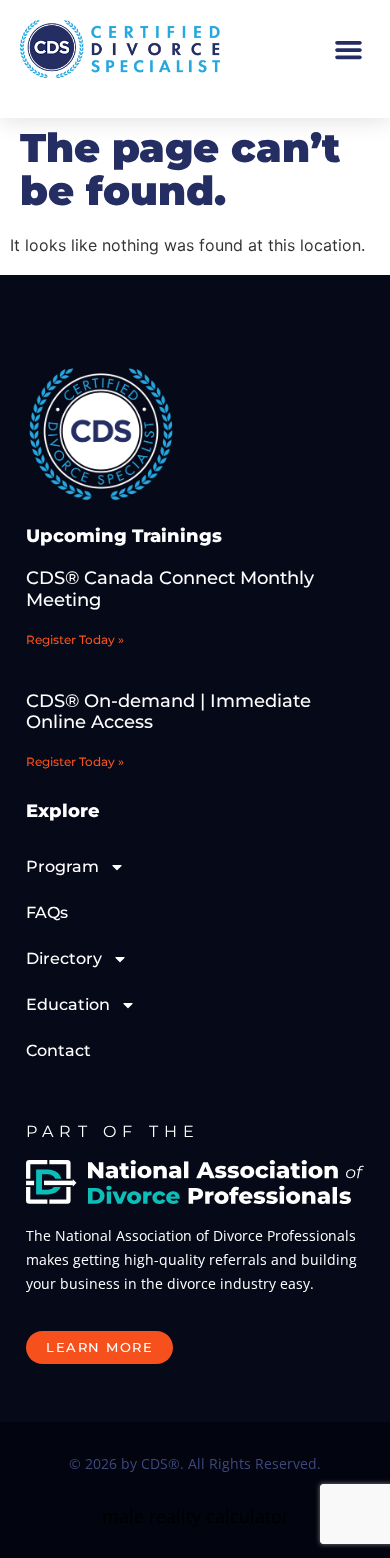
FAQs (47, 912)
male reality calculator (195, 1516)
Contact (58, 1050)
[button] (349, 49)
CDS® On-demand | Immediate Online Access (168, 712)
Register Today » (75, 639)
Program (62, 866)
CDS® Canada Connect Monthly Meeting (170, 589)
